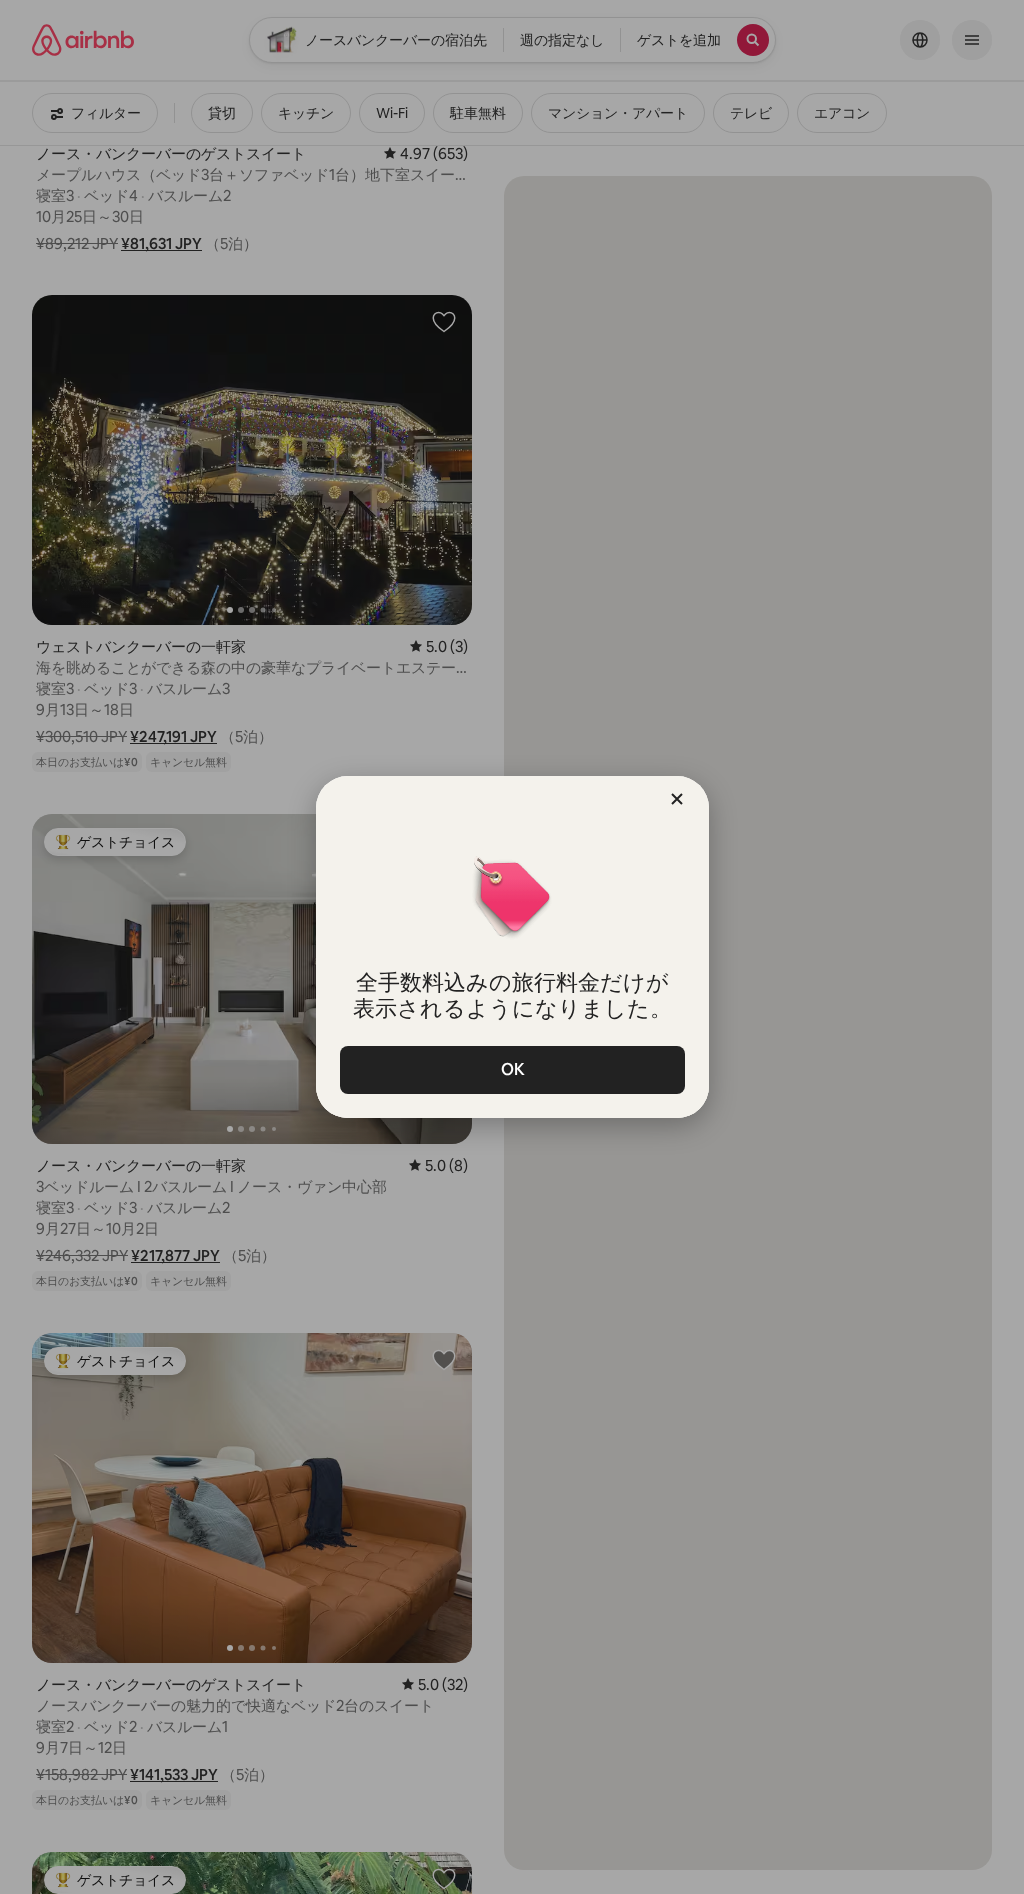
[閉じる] (677, 799)
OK (512, 1069)
